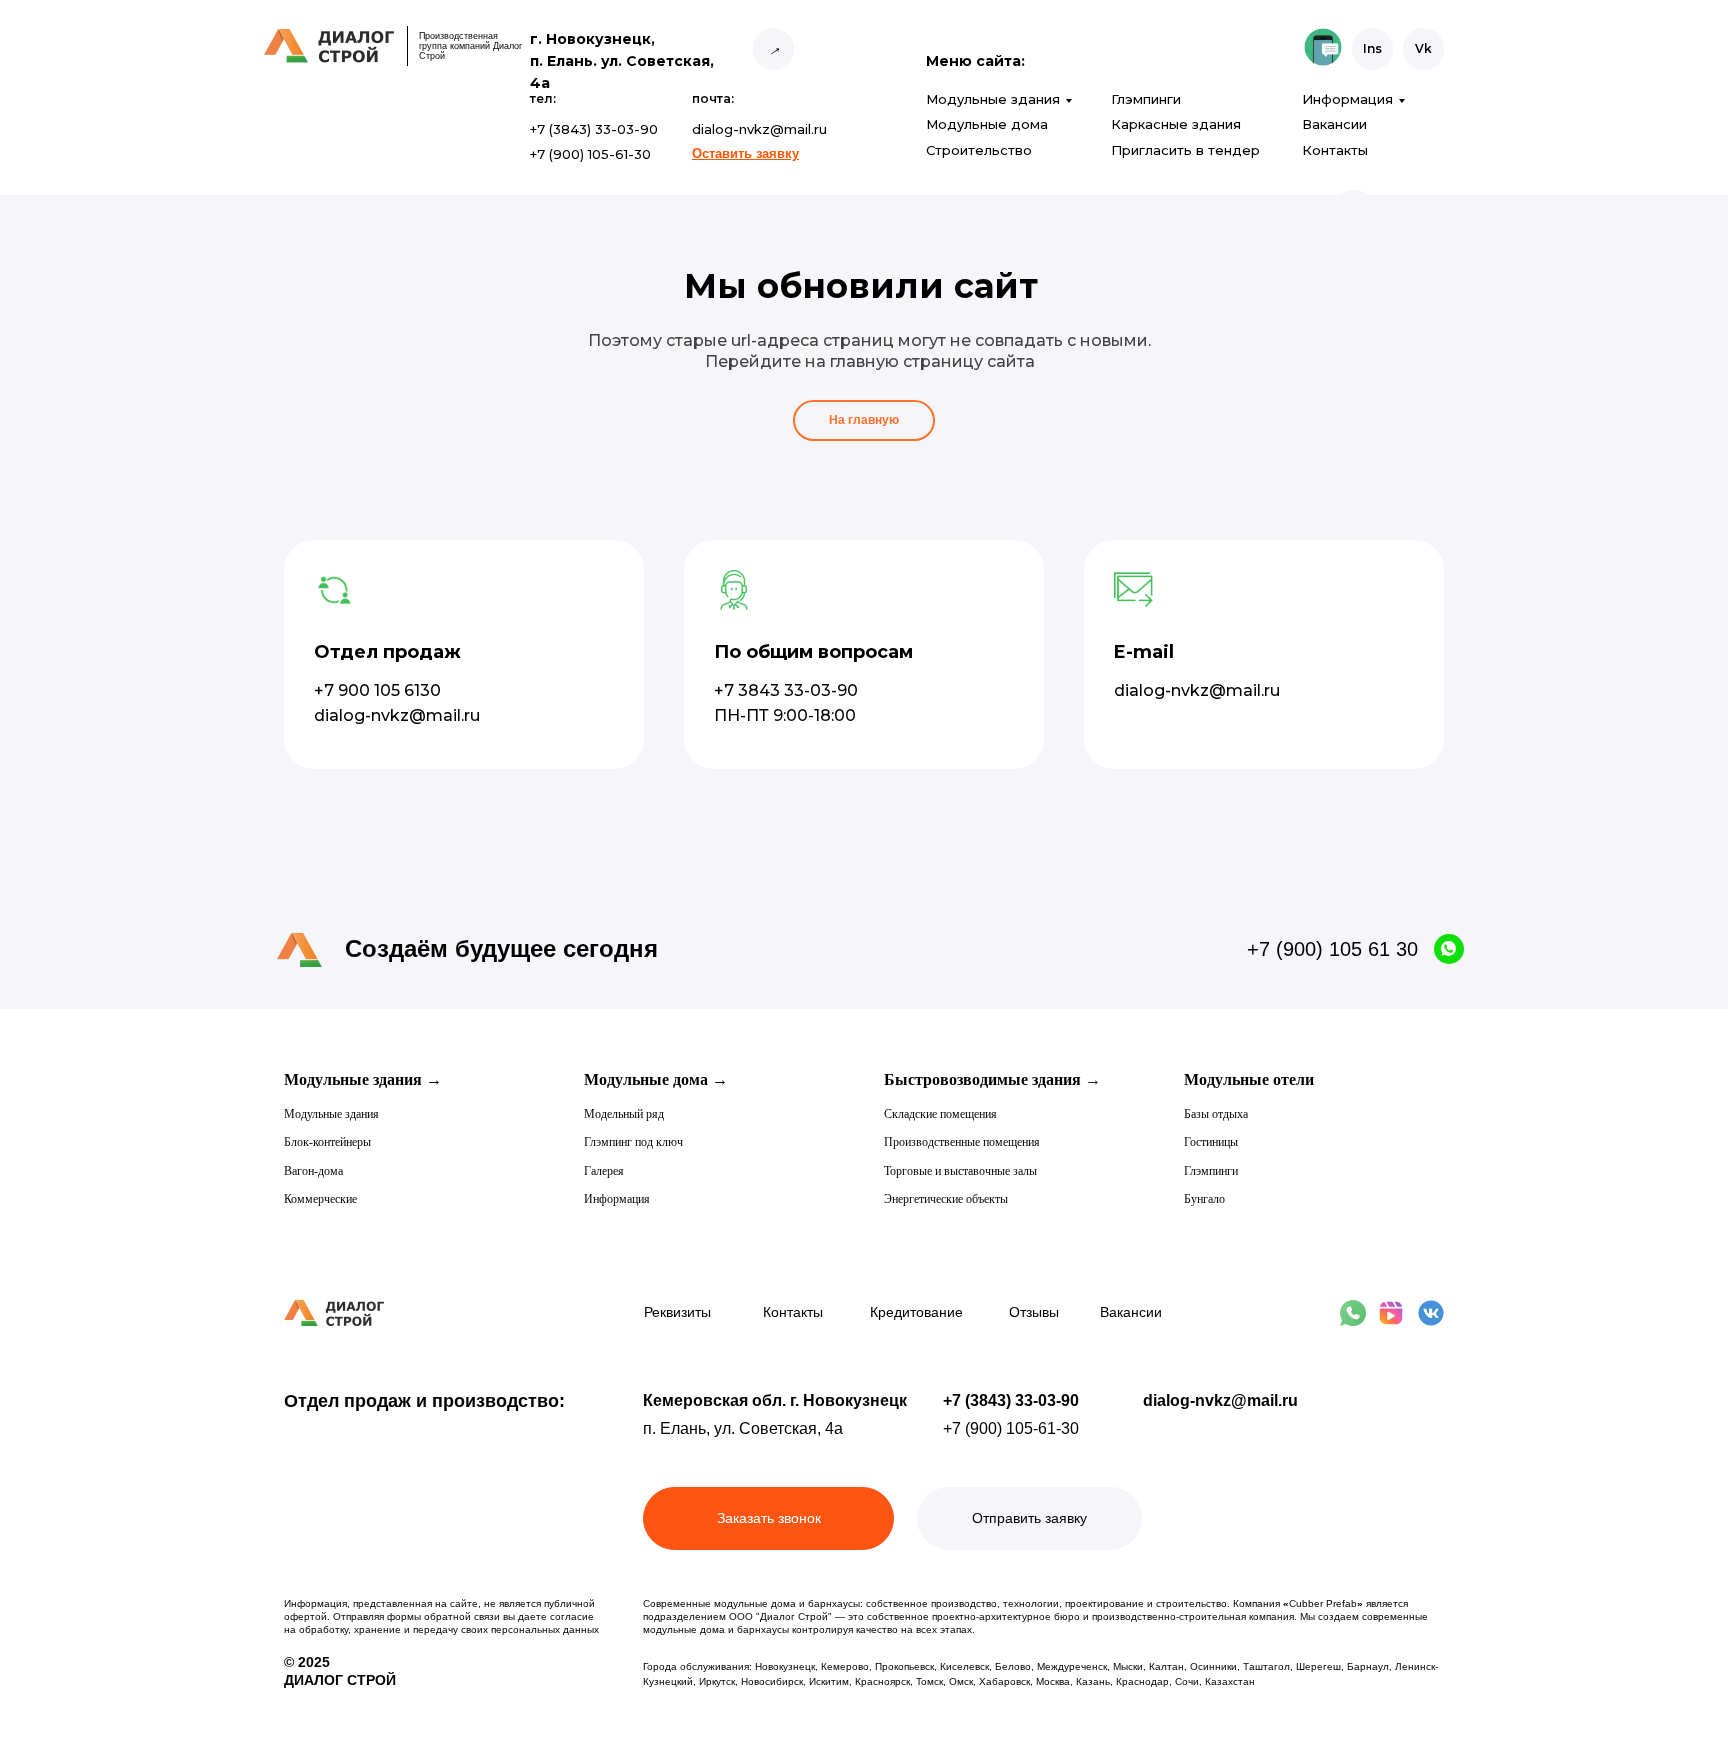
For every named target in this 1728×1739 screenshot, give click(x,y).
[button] (745, 153)
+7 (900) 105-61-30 (1011, 1428)
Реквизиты (677, 1312)
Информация (1347, 99)
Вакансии (1334, 124)
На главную (864, 420)
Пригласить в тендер (1185, 150)
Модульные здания (993, 99)
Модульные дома (987, 124)
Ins (1372, 48)
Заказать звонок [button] (769, 1518)
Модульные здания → (363, 1079)
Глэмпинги (1146, 99)
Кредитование (916, 1312)
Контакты (1335, 150)
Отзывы (1034, 1312)
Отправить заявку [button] (1029, 1518)
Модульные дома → (656, 1079)
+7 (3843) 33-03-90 (1011, 1400)
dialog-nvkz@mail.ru (1220, 1400)
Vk (1423, 48)
